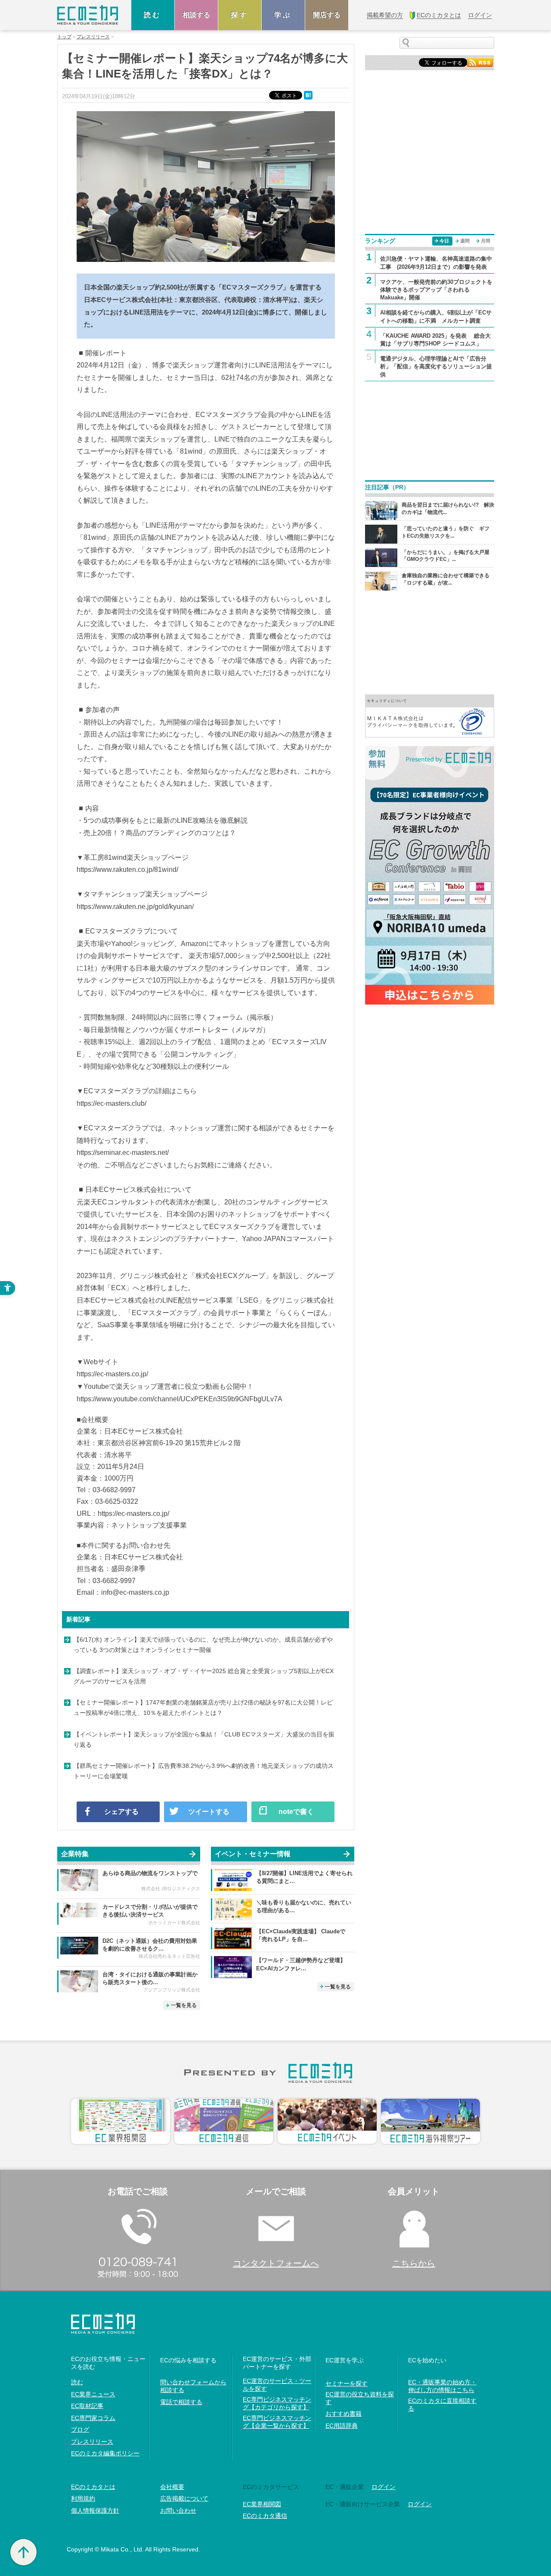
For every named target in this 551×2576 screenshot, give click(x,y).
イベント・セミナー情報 (253, 1854)
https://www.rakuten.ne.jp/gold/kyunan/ (135, 907)
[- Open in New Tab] (430, 715)
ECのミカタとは (93, 2487)
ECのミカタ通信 (265, 2516)
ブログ (80, 2430)
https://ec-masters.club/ (111, 1103)
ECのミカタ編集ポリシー (105, 2453)
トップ (64, 37)
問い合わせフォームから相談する (193, 2386)
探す (240, 15)
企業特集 (75, 1854)
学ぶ (283, 15)
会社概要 (172, 2487)
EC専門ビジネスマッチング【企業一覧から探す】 (277, 2422)
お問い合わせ (178, 2511)
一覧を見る (184, 2005)
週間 (465, 241)
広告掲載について (184, 2498)
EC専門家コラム (93, 2418)
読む (153, 15)
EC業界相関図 (262, 2504)
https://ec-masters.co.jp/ (112, 1374)
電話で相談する (181, 2402)
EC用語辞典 (342, 2426)
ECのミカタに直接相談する (442, 2405)
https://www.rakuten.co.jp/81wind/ (127, 870)
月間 (486, 241)
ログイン (384, 2487)
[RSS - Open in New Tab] (480, 62)
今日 (444, 241)
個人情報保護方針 (95, 2511)
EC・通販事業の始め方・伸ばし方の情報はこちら (442, 2386)
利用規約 (83, 2498)
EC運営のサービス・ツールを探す (277, 2385)
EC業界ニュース (93, 2394)
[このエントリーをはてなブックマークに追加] (309, 95)
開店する (327, 15)
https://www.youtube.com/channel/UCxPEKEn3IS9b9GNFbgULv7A (180, 1399)
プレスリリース (93, 37)
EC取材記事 (87, 2406)
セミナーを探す (347, 2383)
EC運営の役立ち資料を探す (360, 2398)
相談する (196, 15)
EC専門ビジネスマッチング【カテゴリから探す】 (277, 2403)
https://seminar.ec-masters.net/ (123, 1153)
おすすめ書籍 (344, 2414)
